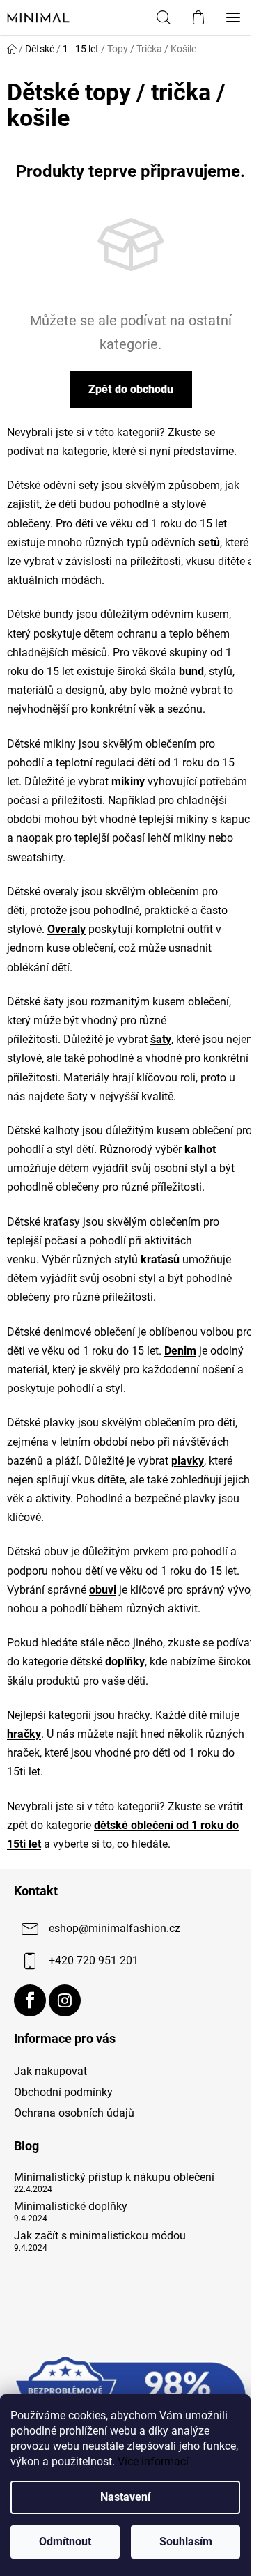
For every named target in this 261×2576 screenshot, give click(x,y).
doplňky (125, 1661)
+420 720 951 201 (94, 1960)
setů (209, 542)
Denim (180, 1351)
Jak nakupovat (50, 2071)
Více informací (153, 2461)
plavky (188, 1461)
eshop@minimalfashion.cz (114, 1928)
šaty (161, 1039)
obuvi (103, 1590)
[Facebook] (30, 2000)
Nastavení (125, 2497)
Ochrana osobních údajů (74, 2113)
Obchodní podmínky (63, 2092)
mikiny (128, 781)
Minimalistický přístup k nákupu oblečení (114, 2177)
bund (191, 671)
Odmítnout (65, 2542)
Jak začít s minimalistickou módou (100, 2236)
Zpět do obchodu (131, 389)
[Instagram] (65, 2000)
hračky (24, 1734)
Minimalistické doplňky (71, 2207)
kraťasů (160, 1259)
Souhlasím (186, 2542)
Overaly (66, 929)
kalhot (200, 1149)
